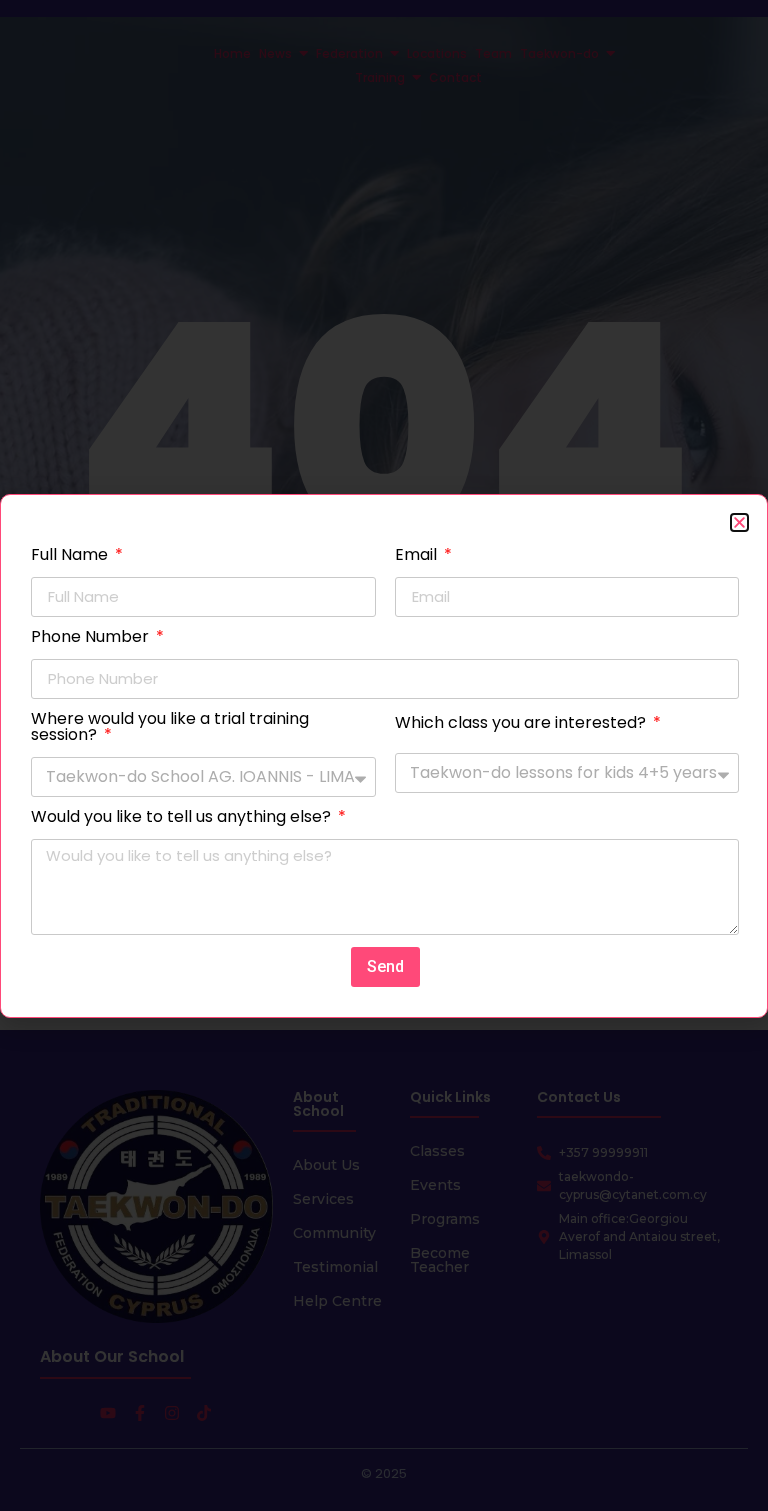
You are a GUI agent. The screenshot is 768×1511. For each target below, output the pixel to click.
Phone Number (92, 638)
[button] (739, 522)
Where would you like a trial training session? (170, 728)
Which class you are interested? (522, 724)
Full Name (71, 556)
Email (418, 556)
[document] (384, 755)
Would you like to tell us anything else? (183, 818)
